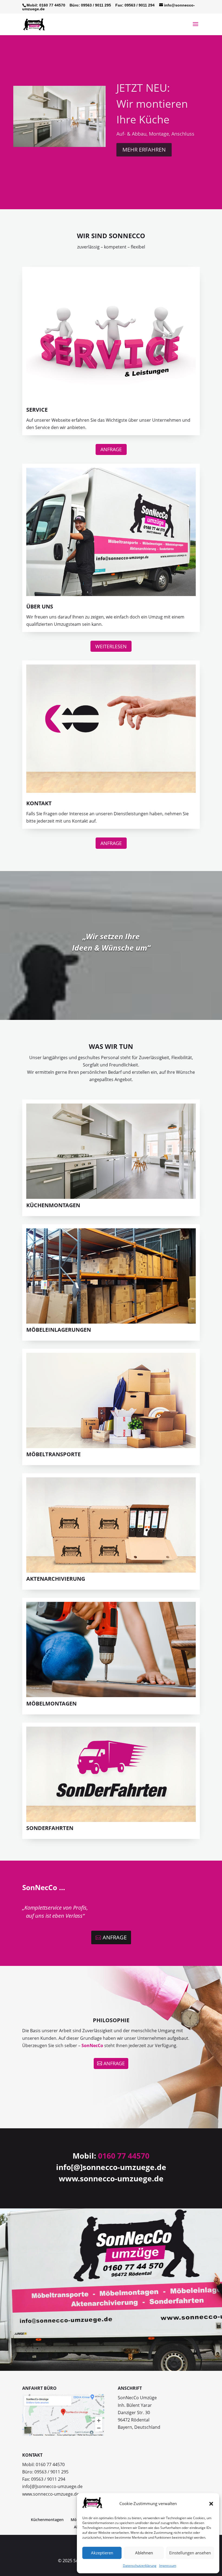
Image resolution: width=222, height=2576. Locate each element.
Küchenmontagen (47, 2520)
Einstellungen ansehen (190, 2553)
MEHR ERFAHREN (144, 148)
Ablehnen (144, 2553)
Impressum (168, 2566)
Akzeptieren (102, 2553)
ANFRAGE (111, 449)
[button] (211, 2504)
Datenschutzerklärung (140, 2566)
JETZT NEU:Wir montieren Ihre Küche (152, 102)
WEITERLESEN (111, 646)
